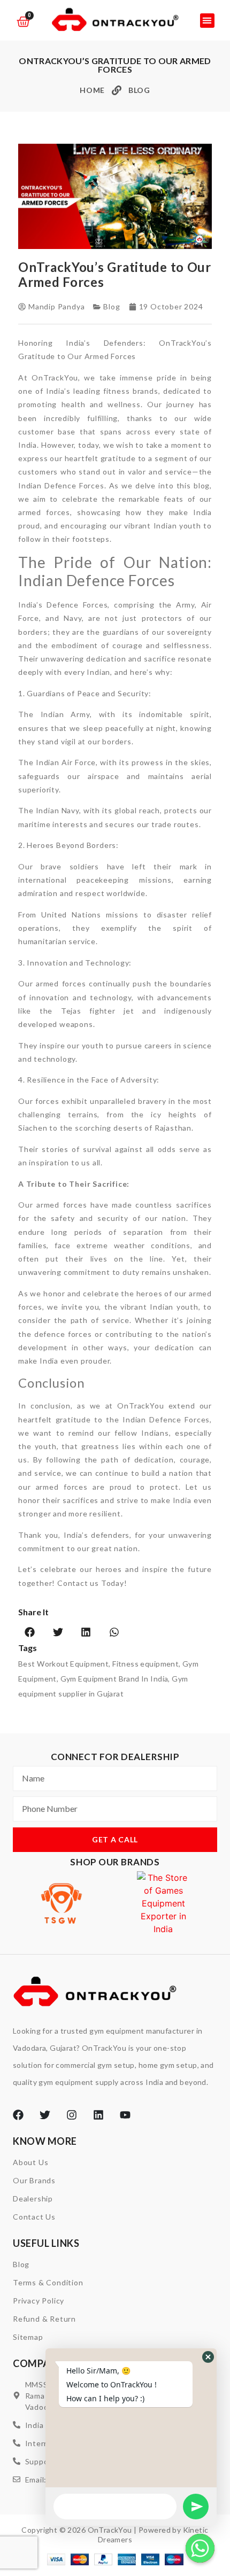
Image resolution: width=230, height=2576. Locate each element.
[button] (207, 21)
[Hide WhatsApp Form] (200, 2548)
